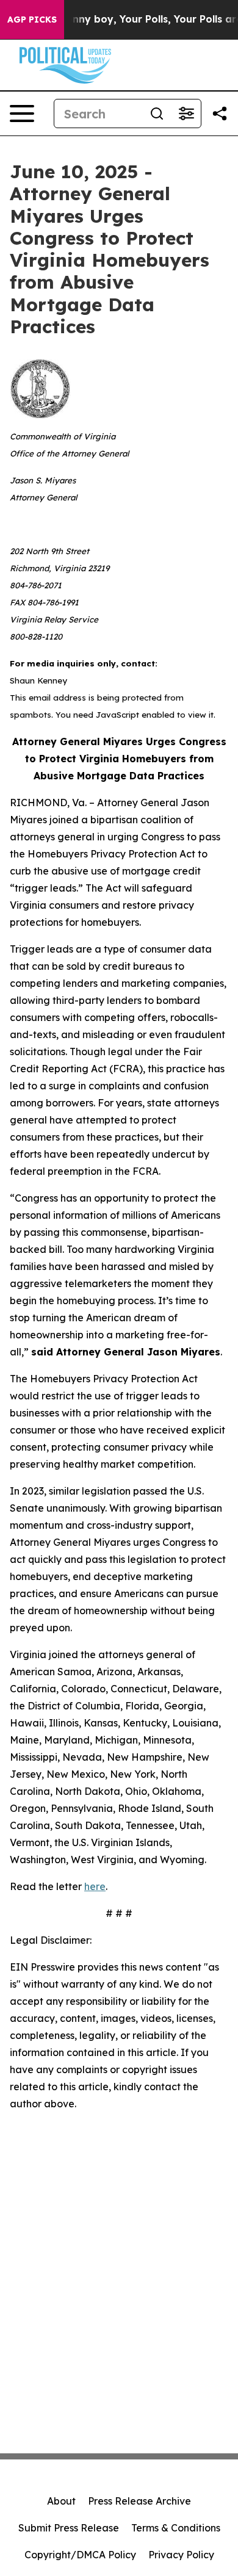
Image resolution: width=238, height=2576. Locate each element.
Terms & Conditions (176, 2528)
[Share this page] (220, 114)
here (95, 1886)
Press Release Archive (139, 2501)
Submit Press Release (69, 2528)
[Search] (157, 114)
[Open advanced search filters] (186, 114)
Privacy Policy (181, 2555)
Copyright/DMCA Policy (80, 2555)
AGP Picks (32, 20)
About (61, 2501)
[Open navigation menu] (22, 114)
